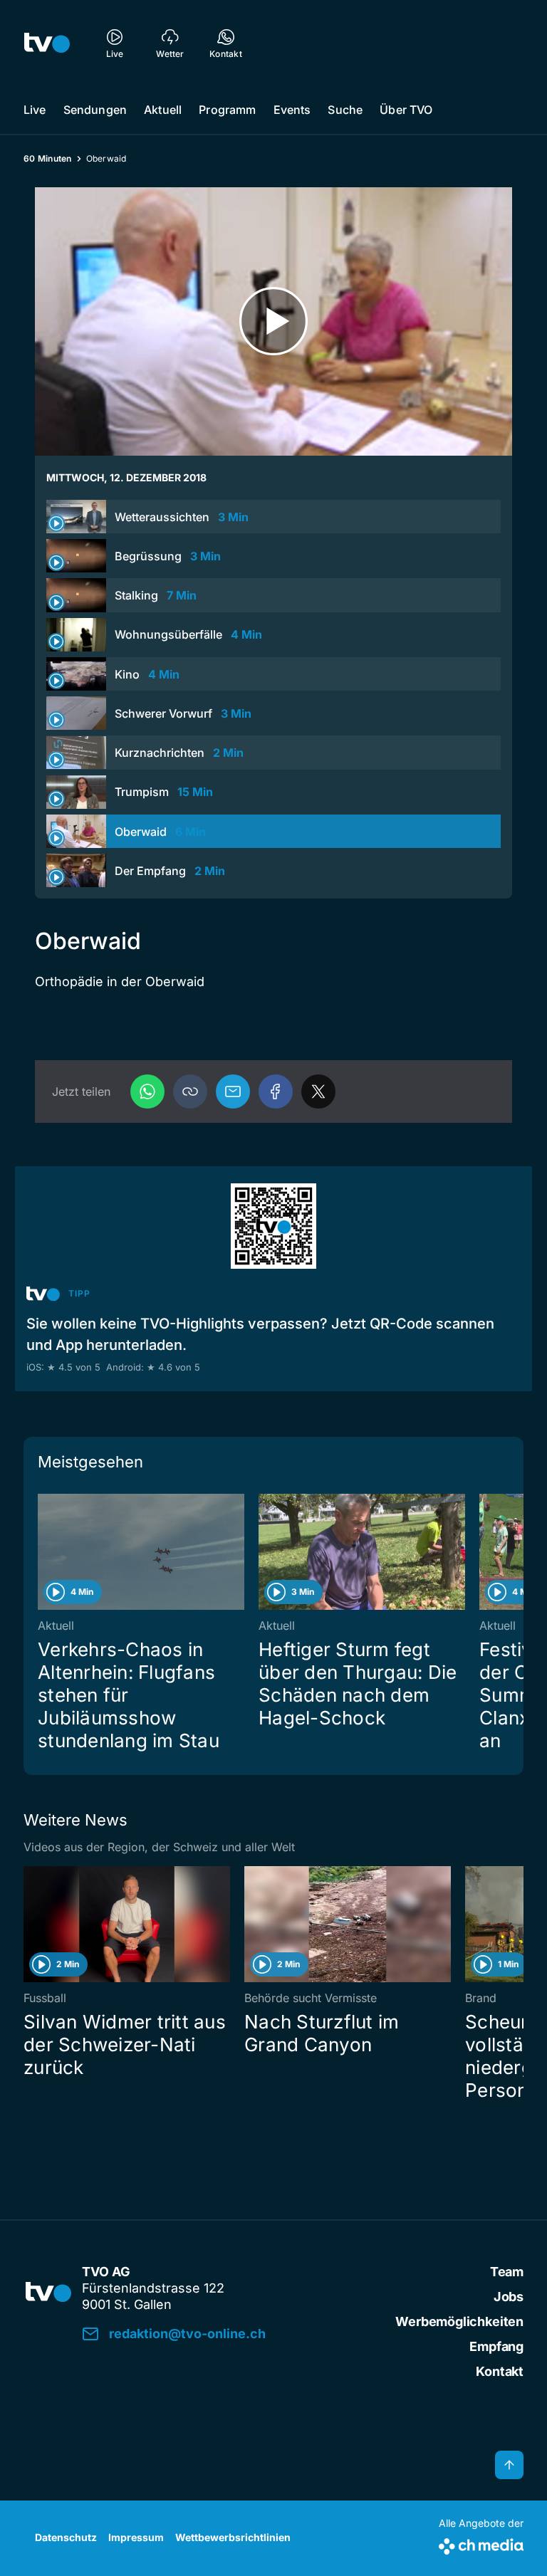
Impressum (136, 2537)
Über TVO (406, 110)
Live (35, 110)
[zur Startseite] (47, 43)
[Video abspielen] (273, 321)
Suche (345, 110)
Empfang (496, 2346)
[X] (318, 1091)
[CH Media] (481, 2544)
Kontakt (500, 2371)
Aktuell (163, 110)
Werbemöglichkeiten (459, 2321)
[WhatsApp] (147, 1091)
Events (292, 110)
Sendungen (95, 110)
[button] (190, 1091)
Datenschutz (66, 2537)
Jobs (509, 2297)
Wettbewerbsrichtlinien (233, 2537)
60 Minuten (48, 158)
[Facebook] (276, 1091)
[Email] (233, 1091)
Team (507, 2272)
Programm (227, 110)
